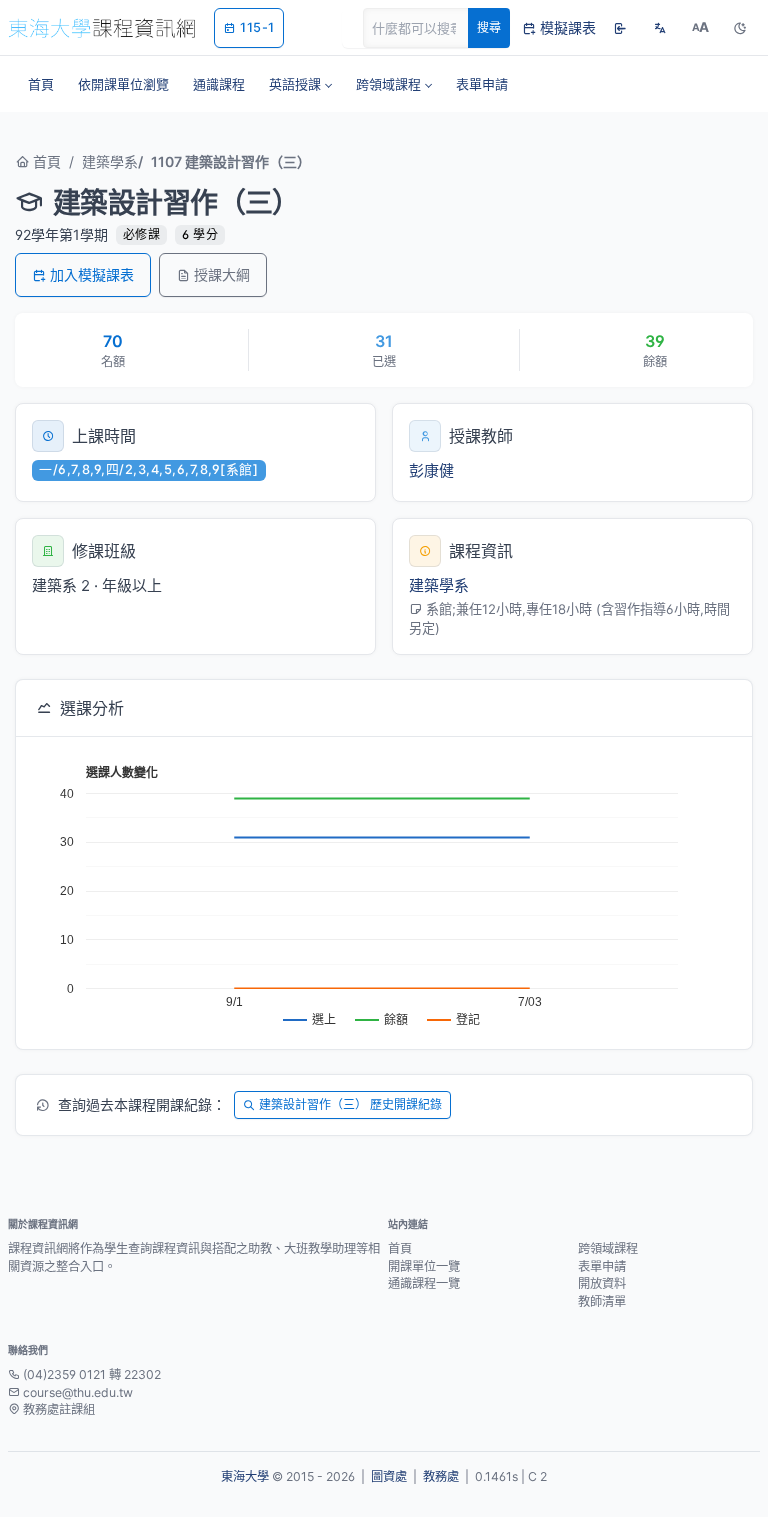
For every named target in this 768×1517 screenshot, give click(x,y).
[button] (300, 84)
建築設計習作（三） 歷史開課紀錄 (350, 1104)
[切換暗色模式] (740, 28)
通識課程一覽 (424, 1283)
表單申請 (602, 1266)
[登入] (620, 28)
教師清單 (602, 1301)
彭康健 (431, 470)
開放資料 (602, 1283)
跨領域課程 (608, 1248)
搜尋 (489, 27)
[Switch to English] (660, 28)
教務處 (441, 1476)
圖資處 (389, 1476)
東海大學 (245, 1476)
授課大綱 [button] (222, 274)
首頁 (45, 161)
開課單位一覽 (424, 1266)
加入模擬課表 (92, 274)
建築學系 (110, 161)
